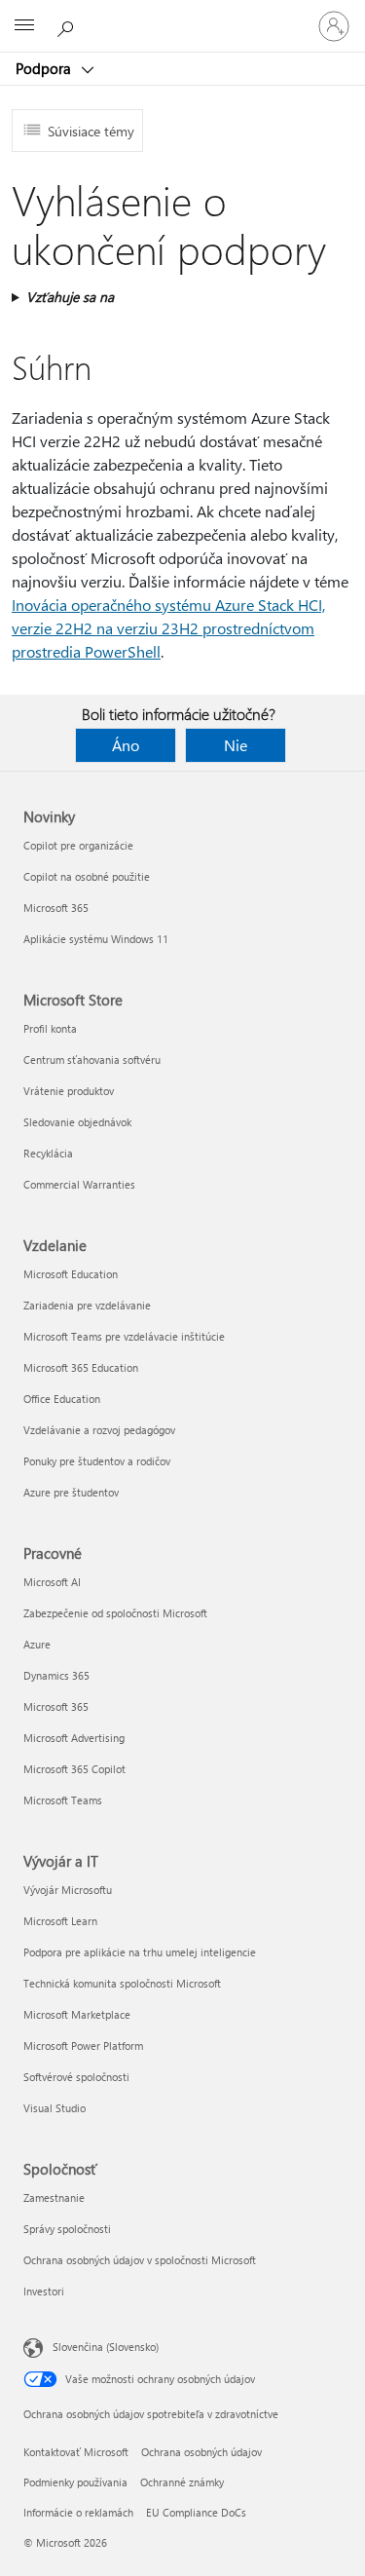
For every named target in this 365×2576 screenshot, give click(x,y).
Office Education (62, 1399)
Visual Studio (55, 2108)
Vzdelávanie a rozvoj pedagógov (99, 1430)
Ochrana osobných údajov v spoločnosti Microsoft (140, 2260)
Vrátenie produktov (69, 1091)
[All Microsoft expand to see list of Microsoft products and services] (24, 26)
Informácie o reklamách (78, 2512)
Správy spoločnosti (67, 2229)
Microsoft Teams (63, 1800)
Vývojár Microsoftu (68, 1890)
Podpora (45, 68)
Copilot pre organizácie (78, 845)
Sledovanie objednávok (77, 1122)
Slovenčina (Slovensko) (106, 2347)
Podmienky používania (75, 2482)
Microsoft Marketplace (77, 2014)
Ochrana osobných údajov (201, 2452)
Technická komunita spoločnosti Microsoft (122, 1983)
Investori (44, 2291)
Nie (236, 745)
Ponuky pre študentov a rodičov (97, 1461)
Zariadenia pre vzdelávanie (87, 1305)
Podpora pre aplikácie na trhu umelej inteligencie (140, 1952)
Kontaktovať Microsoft (76, 2452)
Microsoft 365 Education (81, 1367)
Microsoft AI (52, 1582)
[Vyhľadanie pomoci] (68, 25)
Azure (37, 1644)
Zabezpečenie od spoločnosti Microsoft (115, 1613)
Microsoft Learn (60, 1921)
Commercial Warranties (79, 1184)
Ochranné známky (182, 2482)
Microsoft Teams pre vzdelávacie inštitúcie (124, 1336)
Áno (126, 745)
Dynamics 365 (56, 1675)
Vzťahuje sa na (70, 297)
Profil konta (50, 1028)
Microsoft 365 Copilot (74, 1769)
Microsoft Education (71, 1274)
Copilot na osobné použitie (87, 876)
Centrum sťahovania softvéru (92, 1060)
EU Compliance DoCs (196, 2512)
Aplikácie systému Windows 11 (96, 939)
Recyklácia (48, 1153)
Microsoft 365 (56, 908)
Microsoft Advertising (74, 1738)
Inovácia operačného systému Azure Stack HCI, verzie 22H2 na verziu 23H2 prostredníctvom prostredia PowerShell (168, 628)
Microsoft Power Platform (83, 2046)
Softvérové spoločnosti (76, 2077)
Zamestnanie (54, 2197)
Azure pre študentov (71, 1492)
